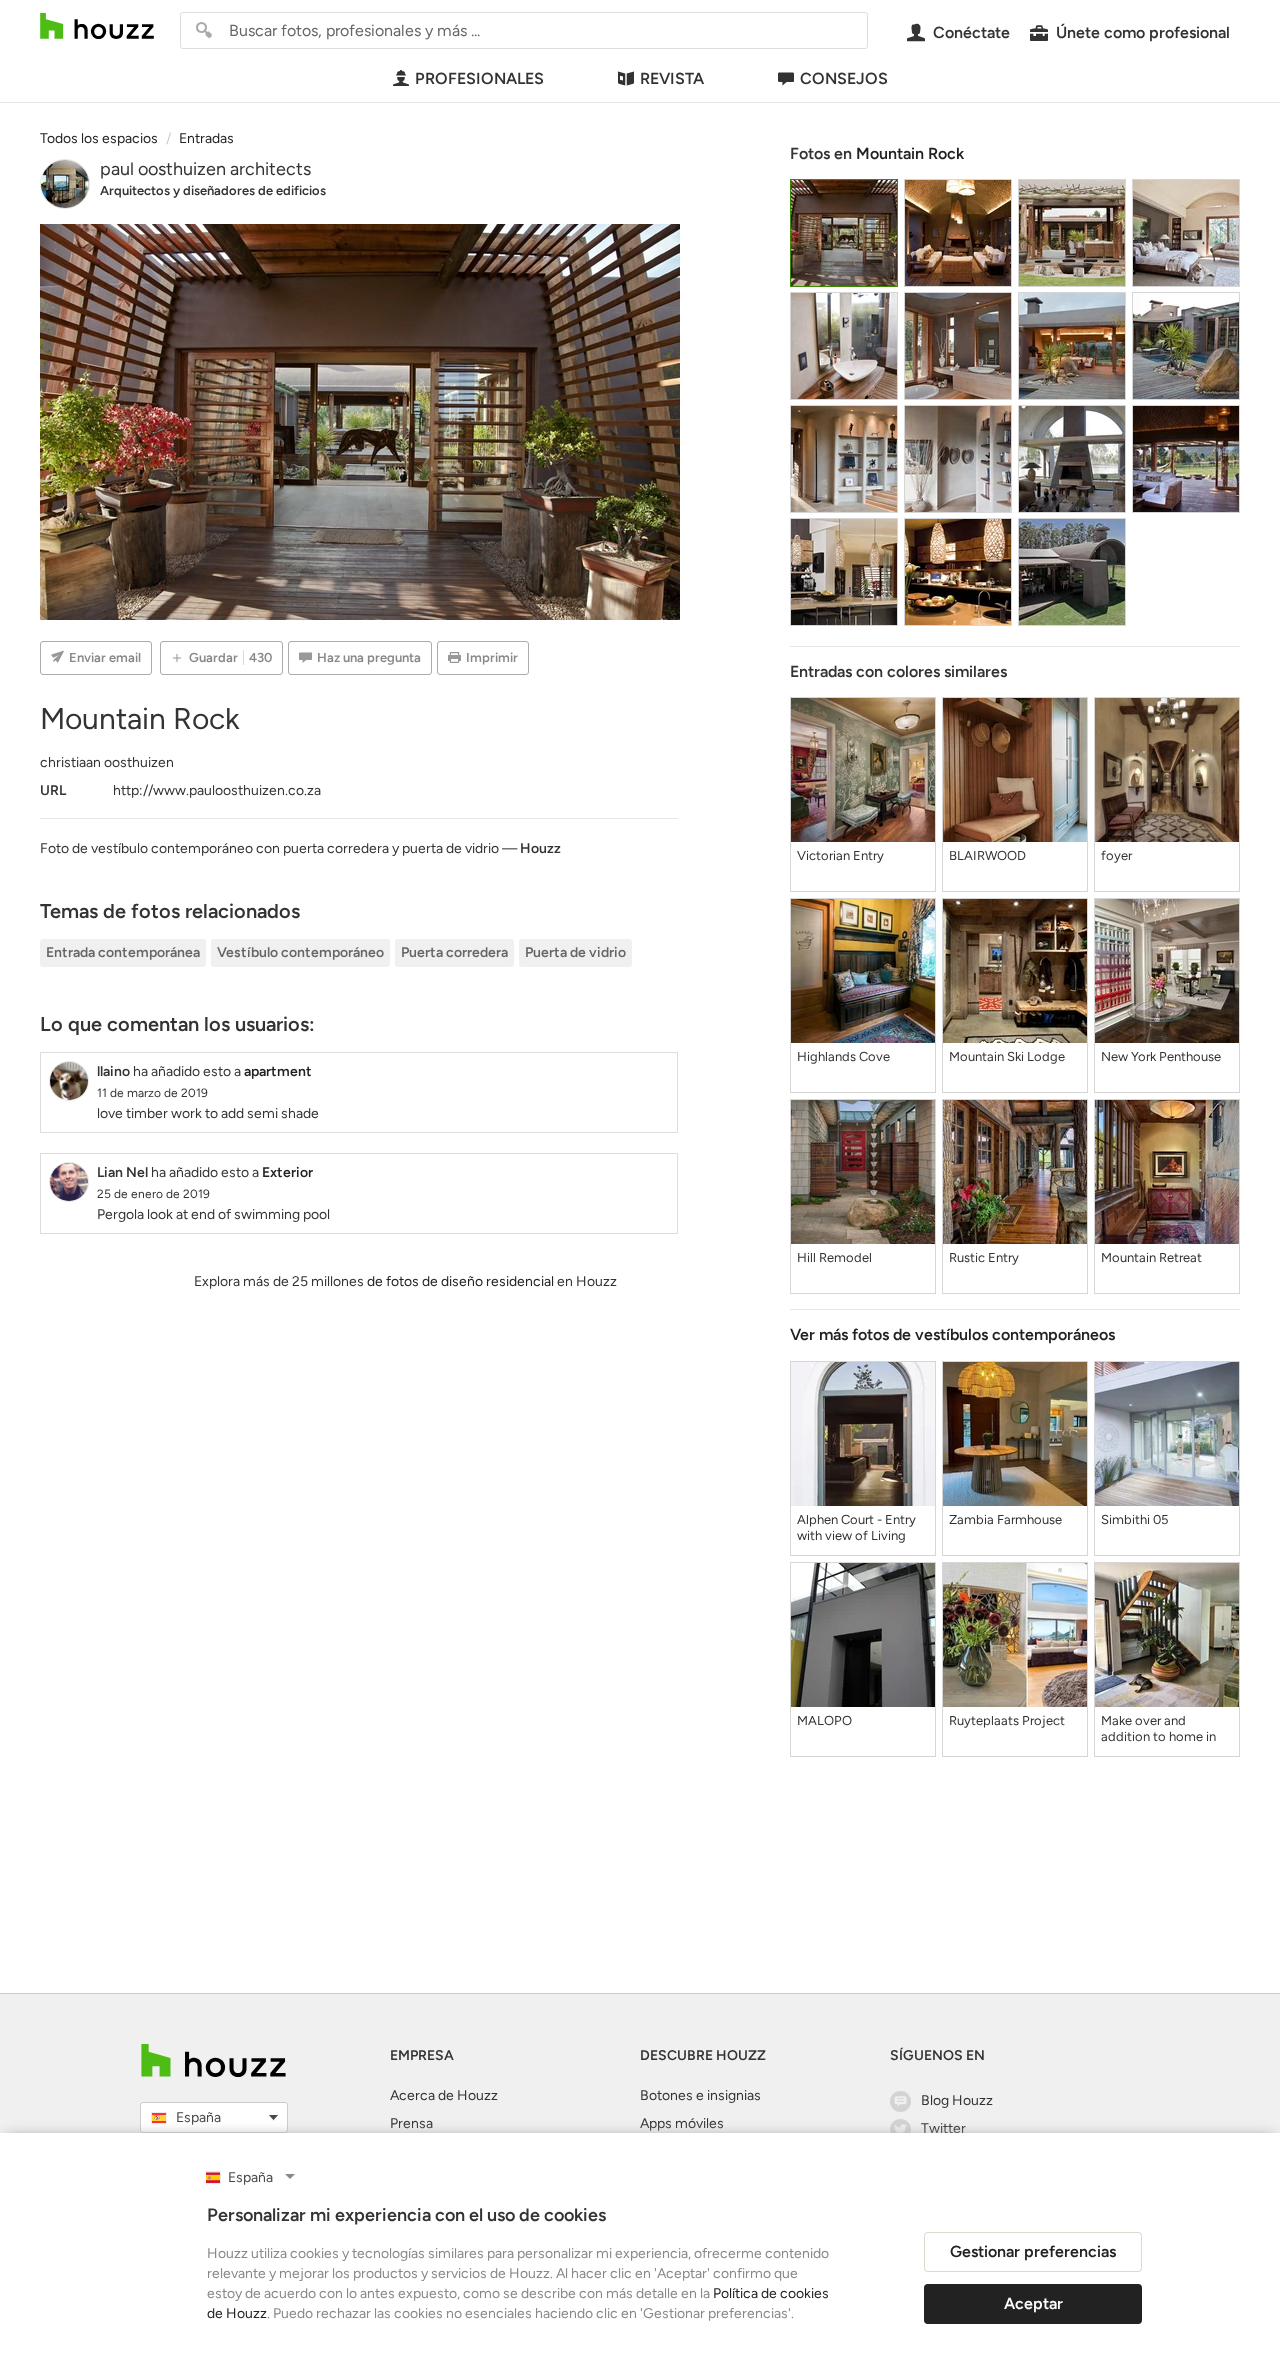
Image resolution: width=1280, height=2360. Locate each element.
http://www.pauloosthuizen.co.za (217, 790)
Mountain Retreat (1151, 1257)
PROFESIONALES (479, 78)
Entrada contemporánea (123, 952)
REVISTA (672, 78)
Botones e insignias (700, 2095)
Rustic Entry (984, 1257)
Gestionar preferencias (1033, 2251)
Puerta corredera (454, 952)
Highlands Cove (843, 1056)
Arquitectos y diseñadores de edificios (213, 190)
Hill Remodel (834, 1257)
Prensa (411, 2123)
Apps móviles (682, 2123)
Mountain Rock (910, 153)
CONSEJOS (844, 78)
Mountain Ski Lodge (1007, 1056)
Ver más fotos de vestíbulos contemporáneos (952, 1334)
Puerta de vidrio (575, 952)
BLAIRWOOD (987, 855)
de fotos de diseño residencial (460, 1281)
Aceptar (1033, 2303)
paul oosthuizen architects (205, 169)
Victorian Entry (840, 855)
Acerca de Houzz (444, 2095)
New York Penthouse (1161, 1056)
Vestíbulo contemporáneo (300, 952)
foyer (1116, 855)
